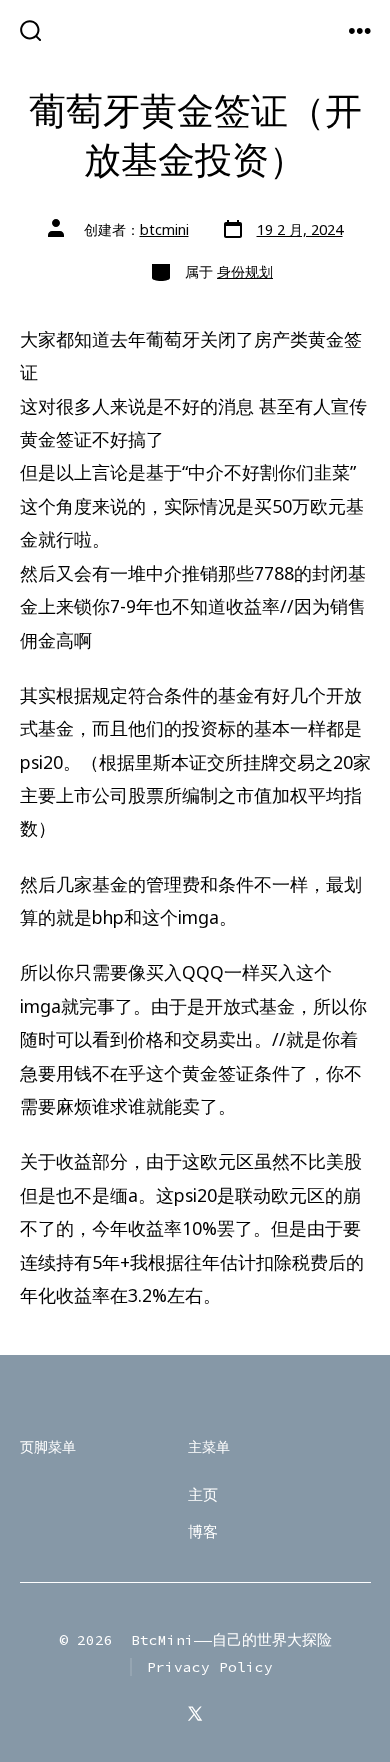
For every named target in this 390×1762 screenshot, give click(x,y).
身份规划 (245, 271)
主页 (203, 1495)
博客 (203, 1532)
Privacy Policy (210, 1667)
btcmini (164, 229)
